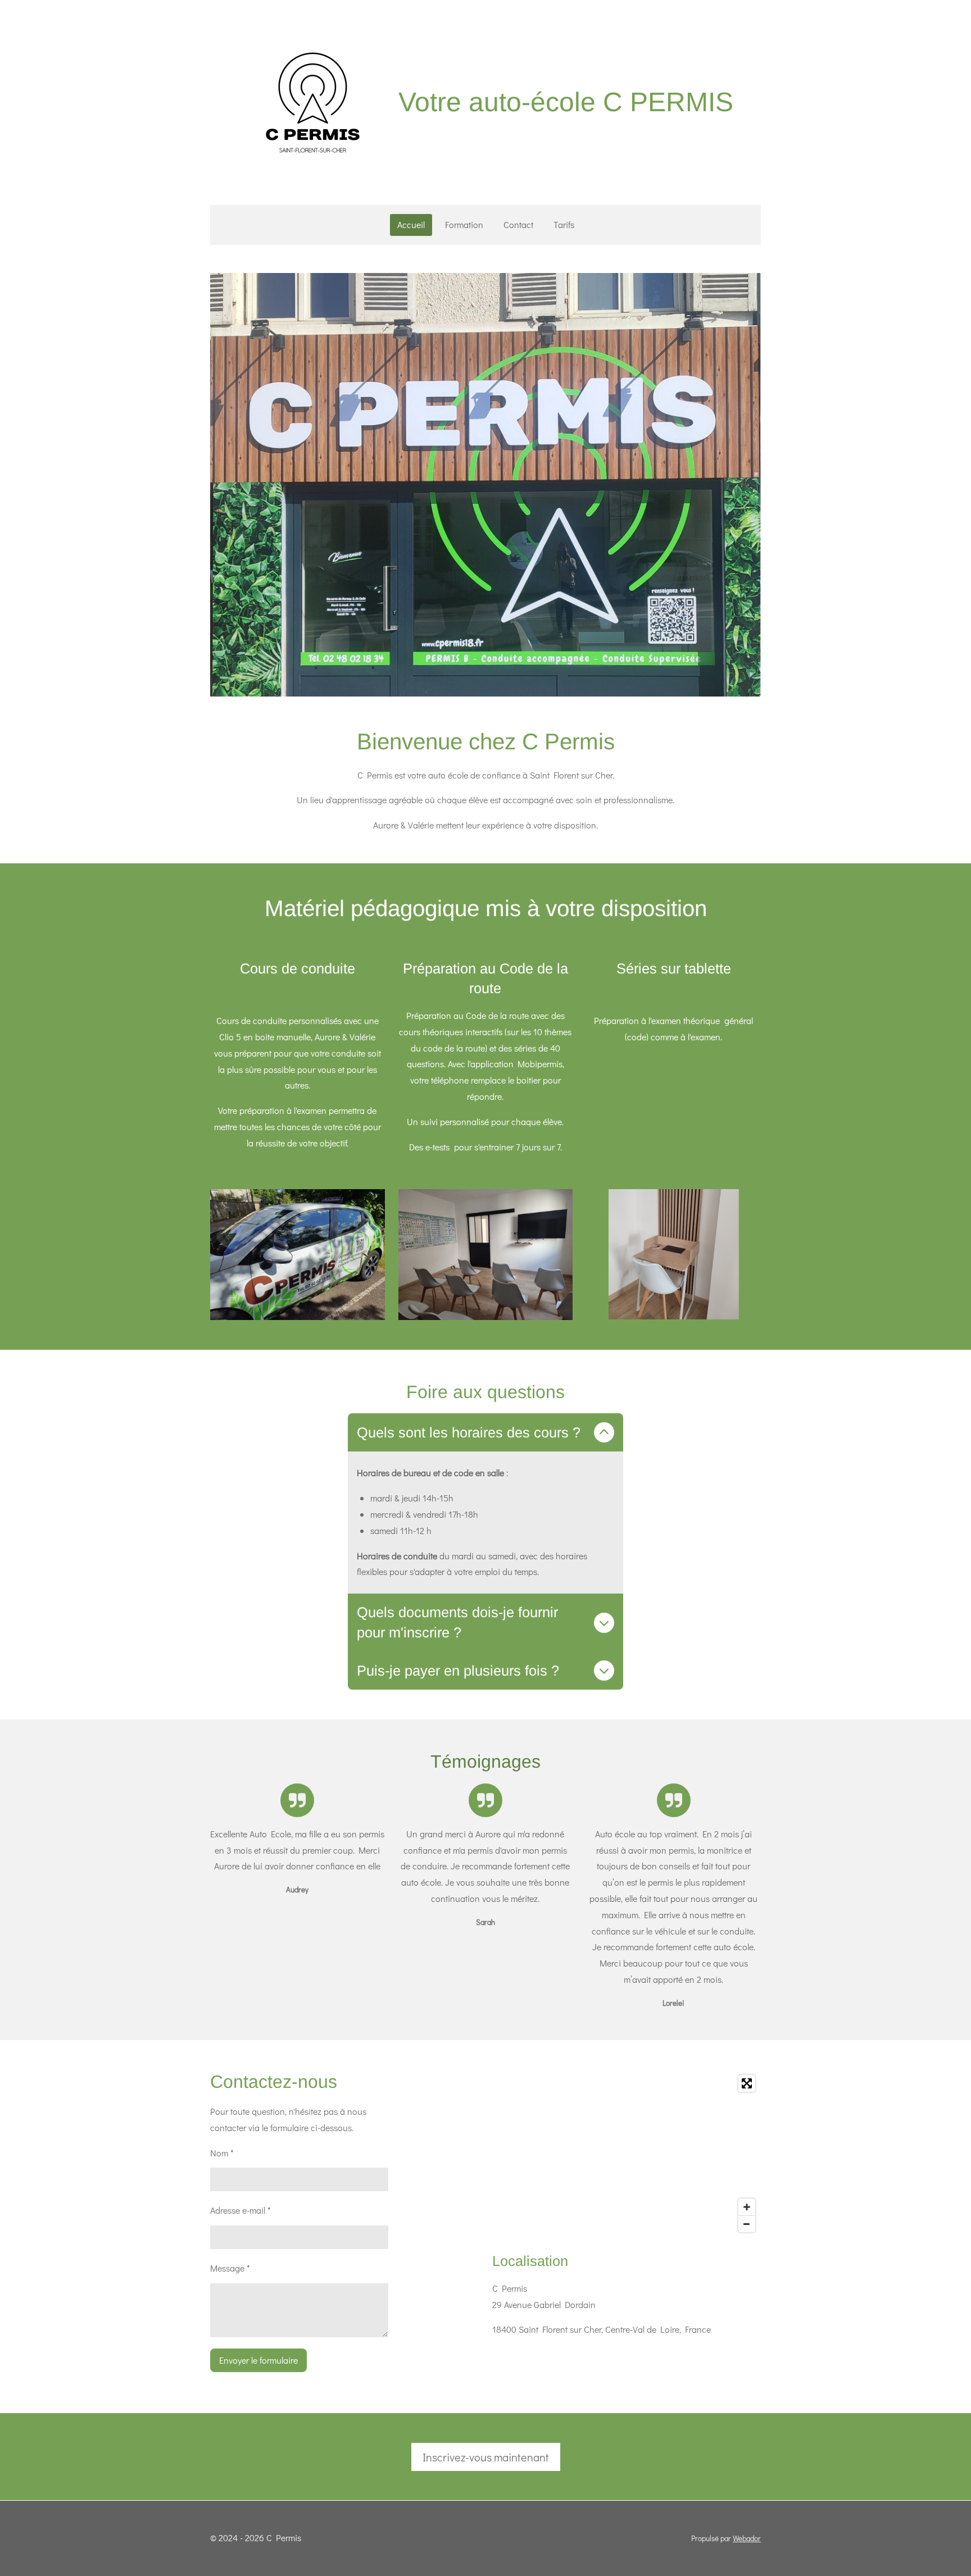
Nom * (222, 2153)
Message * (230, 2268)
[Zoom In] (747, 2207)
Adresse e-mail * (241, 2210)
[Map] (627, 2154)
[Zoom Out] (747, 2224)
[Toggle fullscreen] (747, 2083)
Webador (747, 2538)
